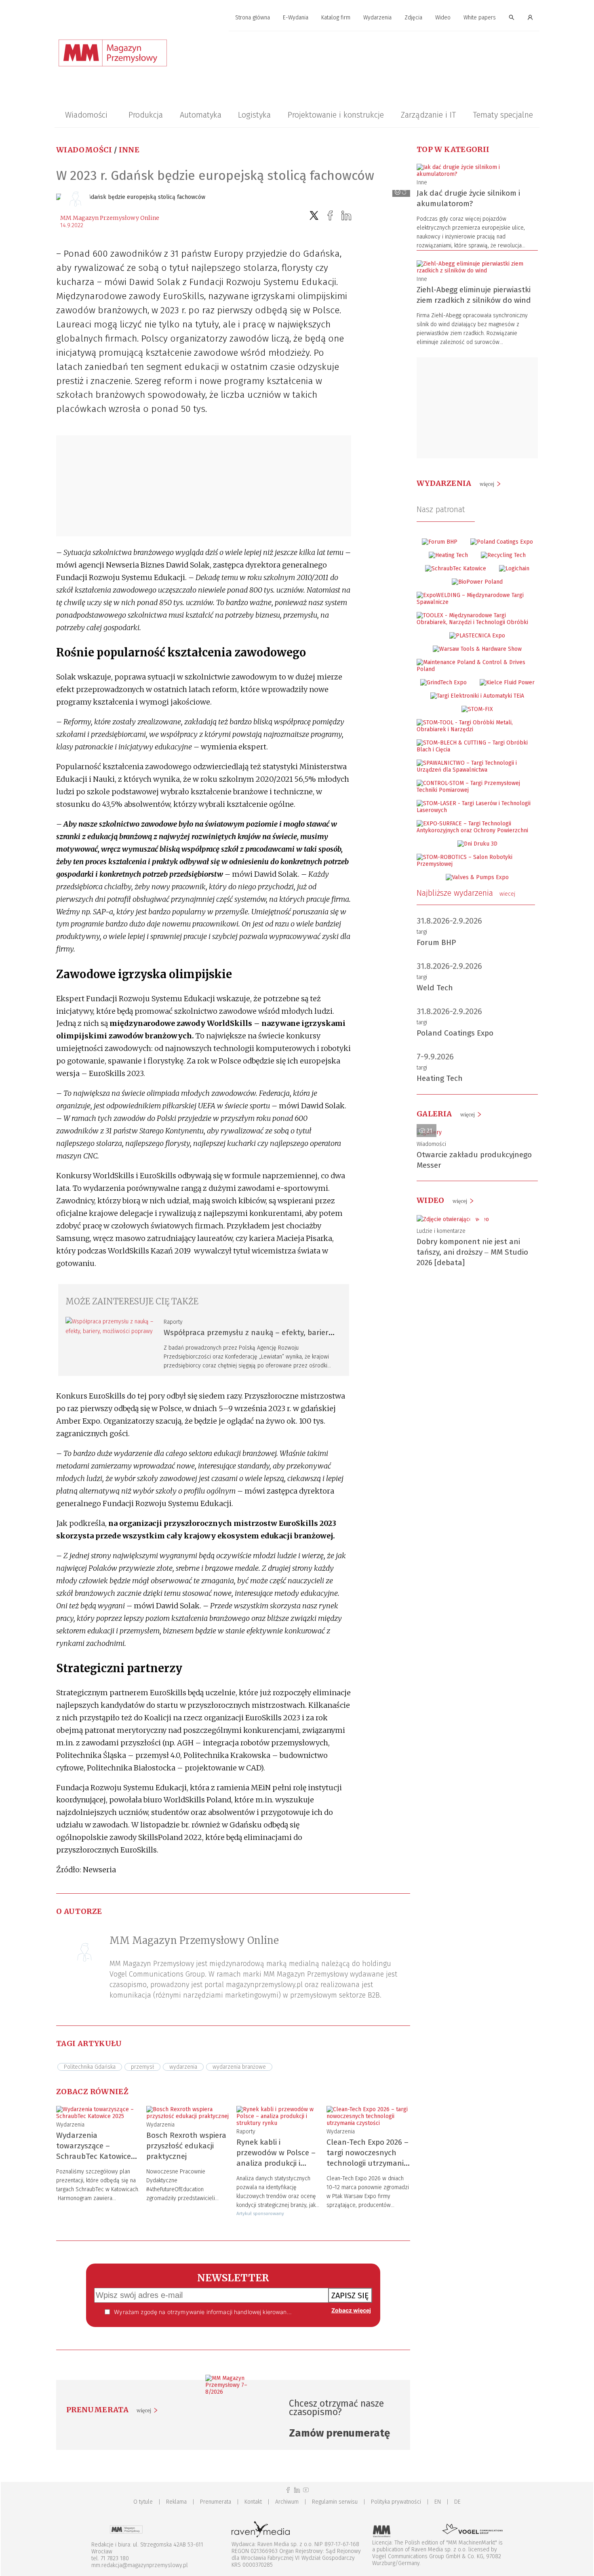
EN (438, 2502)
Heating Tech (440, 1078)
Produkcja (146, 115)
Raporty (173, 1322)
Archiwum (287, 2502)
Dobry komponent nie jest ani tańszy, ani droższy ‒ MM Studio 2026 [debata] (472, 1252)
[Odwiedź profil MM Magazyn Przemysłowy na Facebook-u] (288, 2490)
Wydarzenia (377, 18)
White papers (480, 18)
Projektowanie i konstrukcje (336, 115)
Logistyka (254, 115)
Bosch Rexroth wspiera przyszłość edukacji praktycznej (186, 2146)
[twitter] (314, 216)
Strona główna (253, 18)
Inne (129, 150)
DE (457, 2502)
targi (422, 932)
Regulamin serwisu (335, 2502)
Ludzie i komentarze (441, 1231)
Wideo (443, 18)
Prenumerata (216, 2502)
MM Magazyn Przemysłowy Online (110, 218)
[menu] (297, 18)
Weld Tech (435, 988)
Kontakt (253, 2502)
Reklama (176, 2502)
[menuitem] (253, 18)
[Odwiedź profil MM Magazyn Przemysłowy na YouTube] (306, 2490)
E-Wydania (296, 18)
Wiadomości (86, 115)
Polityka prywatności (396, 2502)
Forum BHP (436, 942)
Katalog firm (336, 18)
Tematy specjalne (503, 115)
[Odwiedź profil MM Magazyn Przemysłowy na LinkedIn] (297, 2490)
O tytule (143, 2502)
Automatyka (201, 115)
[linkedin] (346, 216)
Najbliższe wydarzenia (466, 893)
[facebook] (330, 216)
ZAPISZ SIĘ (350, 2295)
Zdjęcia (413, 18)
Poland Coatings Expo (455, 1033)
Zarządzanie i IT (428, 115)
